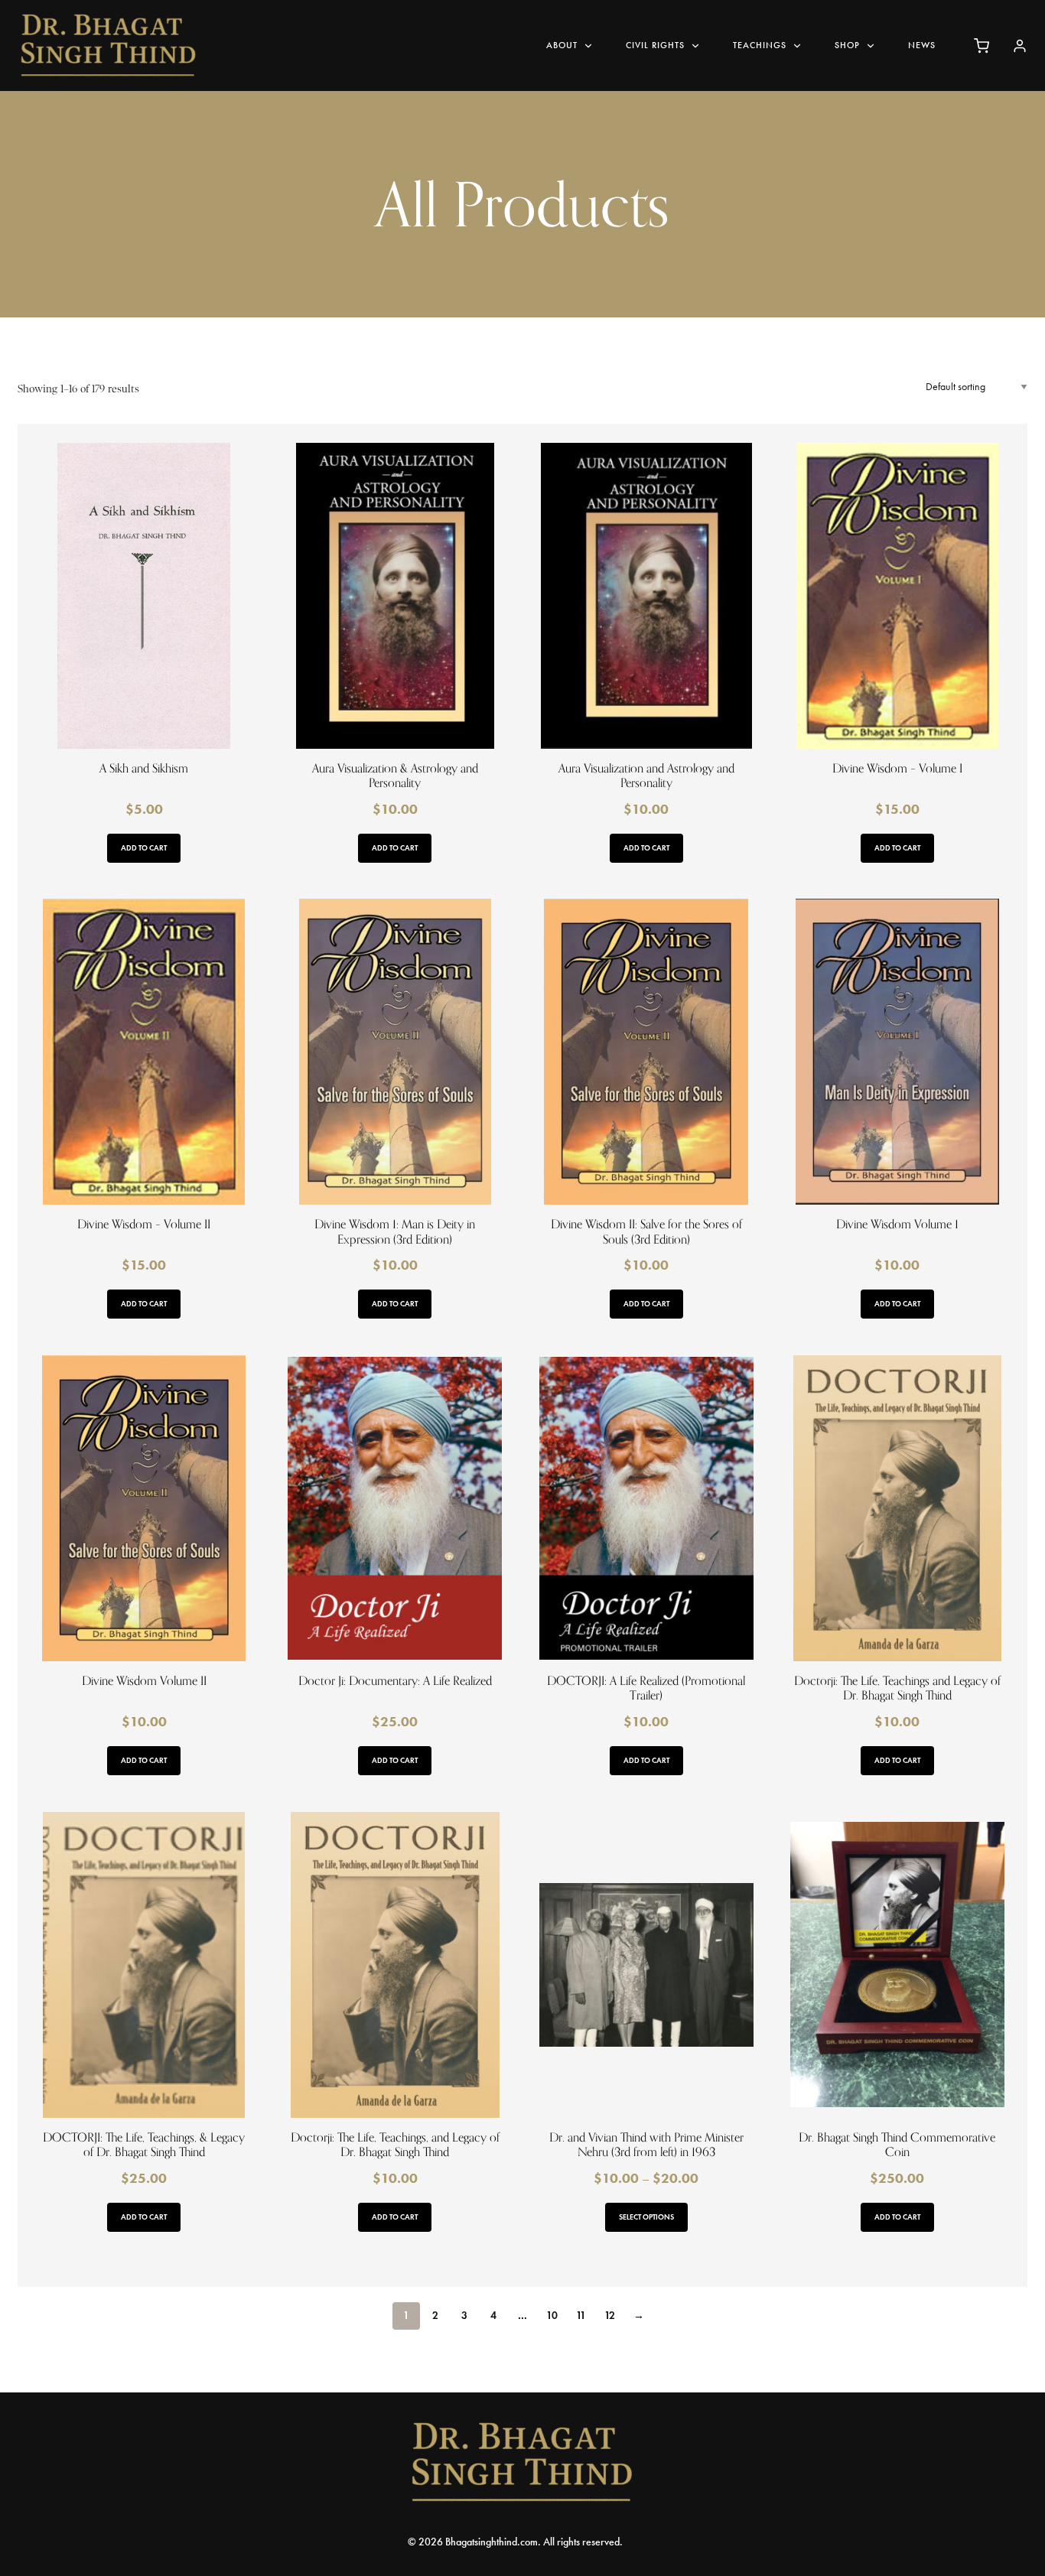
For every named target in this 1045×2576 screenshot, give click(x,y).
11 (581, 2316)
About (562, 45)
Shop (847, 45)
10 (552, 2316)
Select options (646, 2217)
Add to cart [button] (144, 848)
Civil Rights (655, 45)
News (922, 45)
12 (610, 2316)
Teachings (760, 45)
